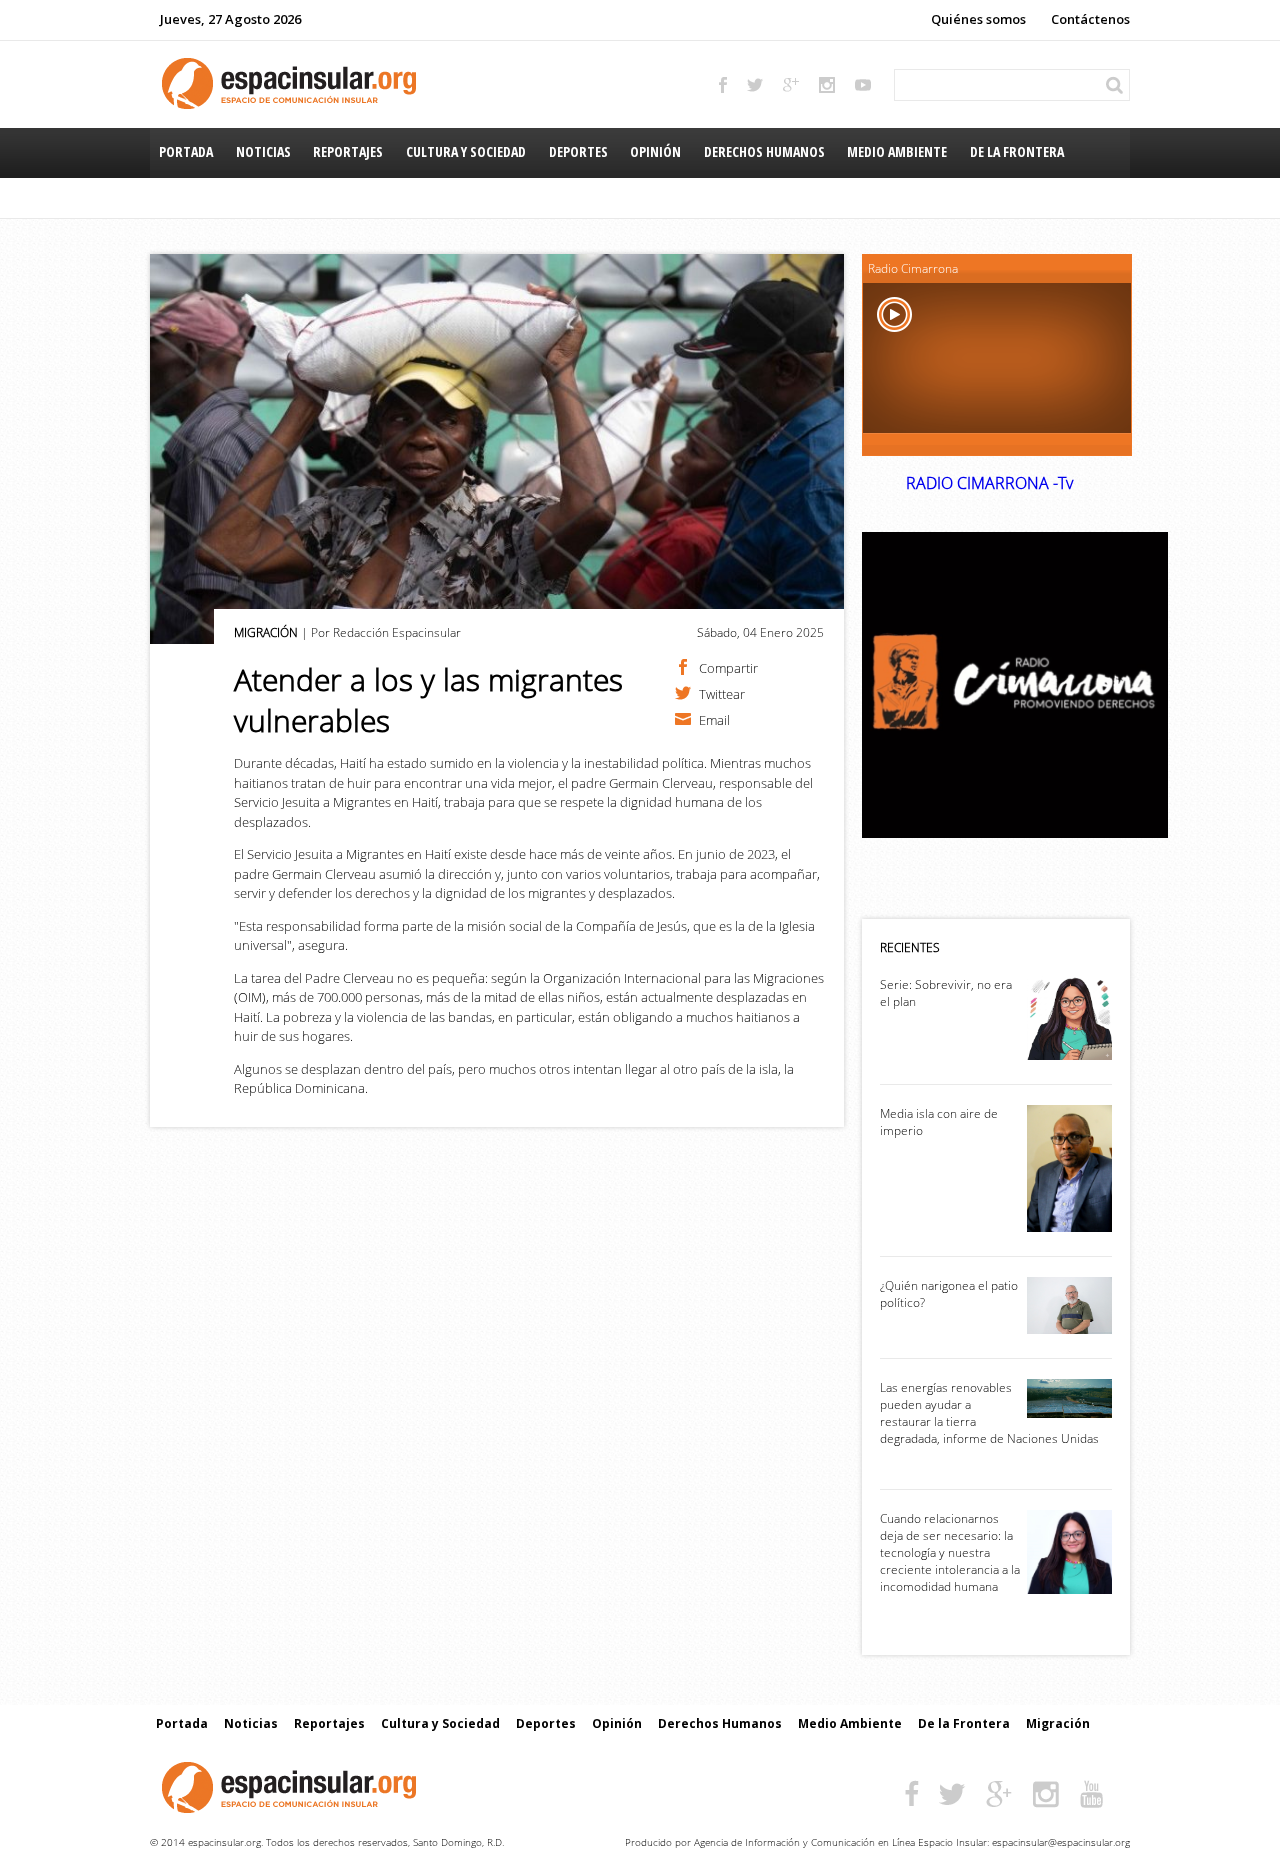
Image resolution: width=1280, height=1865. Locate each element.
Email (714, 719)
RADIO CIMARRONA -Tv (989, 483)
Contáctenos (1090, 19)
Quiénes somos (978, 19)
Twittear (722, 693)
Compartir (728, 667)
